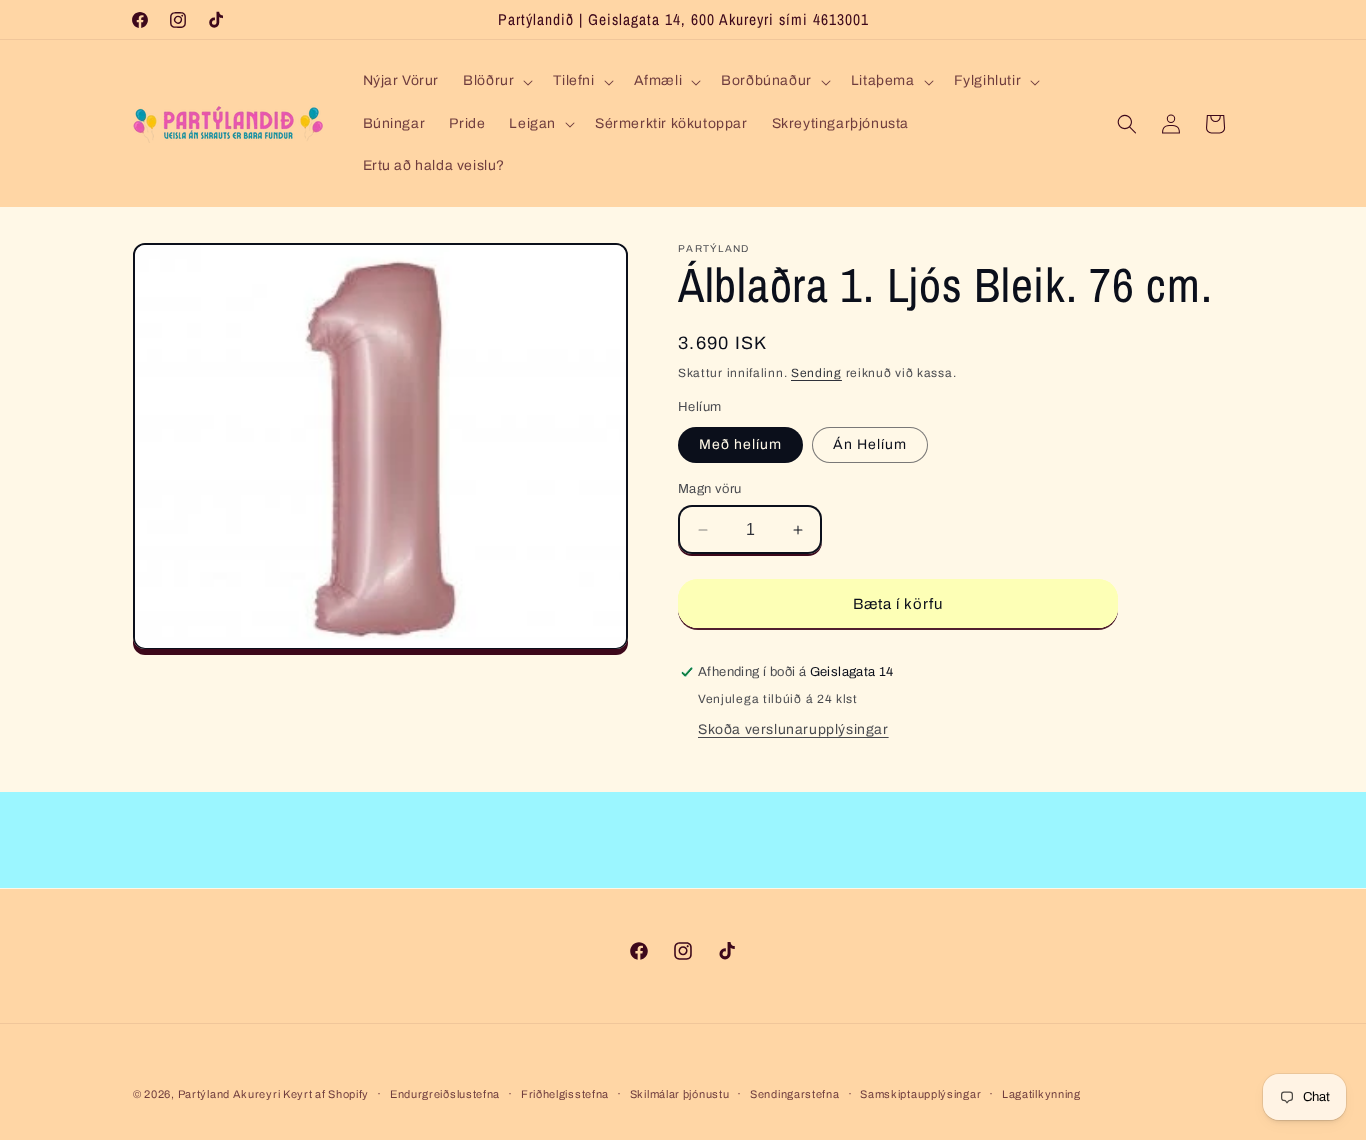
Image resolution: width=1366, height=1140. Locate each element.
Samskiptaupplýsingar (920, 1093)
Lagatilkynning (1041, 1093)
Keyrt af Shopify (326, 1094)
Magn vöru (710, 489)
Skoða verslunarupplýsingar (793, 729)
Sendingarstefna (795, 1093)
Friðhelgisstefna (565, 1093)
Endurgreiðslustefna (445, 1093)
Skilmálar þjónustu (680, 1093)
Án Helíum (870, 444)
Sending (816, 373)
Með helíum (740, 444)
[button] (496, 81)
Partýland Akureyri (230, 1094)
